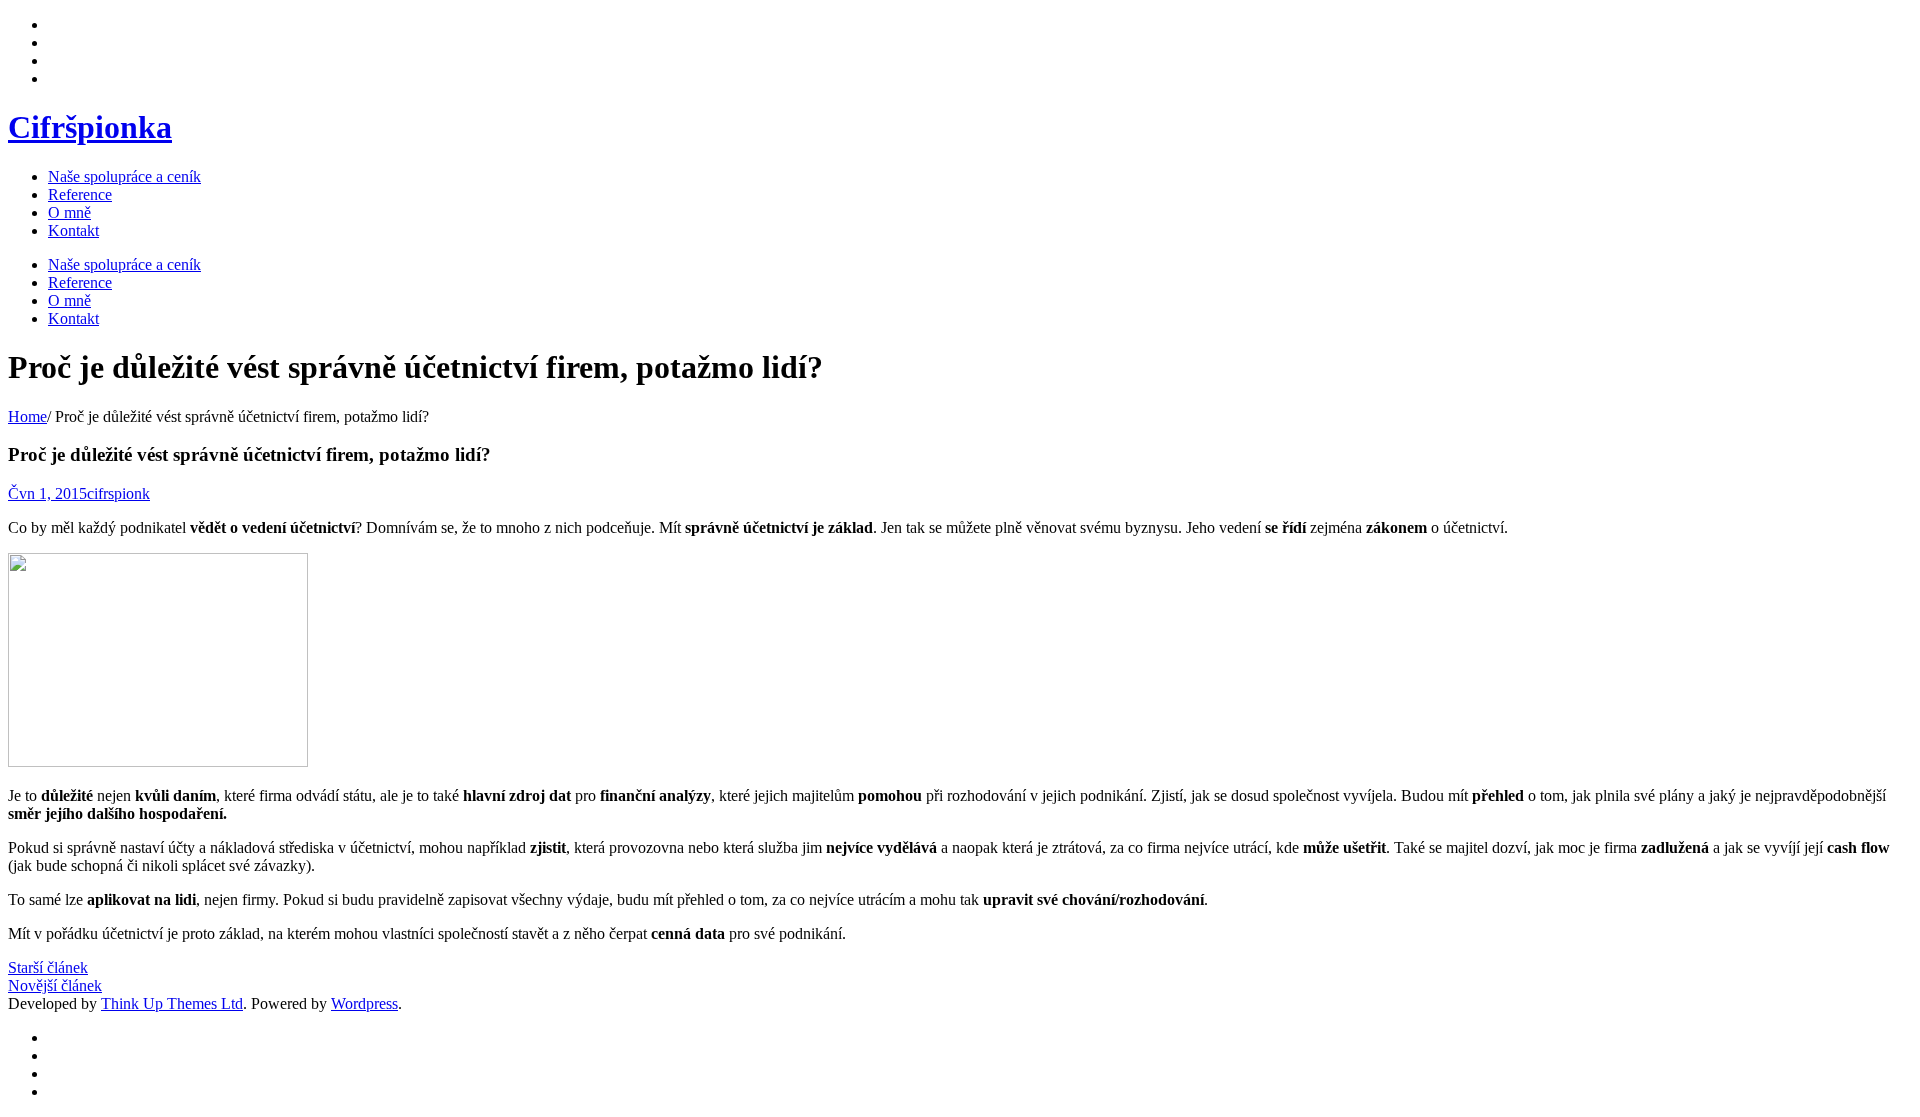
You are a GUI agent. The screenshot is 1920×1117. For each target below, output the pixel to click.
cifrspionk (118, 493)
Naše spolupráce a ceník (124, 176)
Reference (80, 194)
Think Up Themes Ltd (172, 1003)
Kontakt (73, 230)
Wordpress (364, 1003)
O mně (69, 212)
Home (27, 416)
